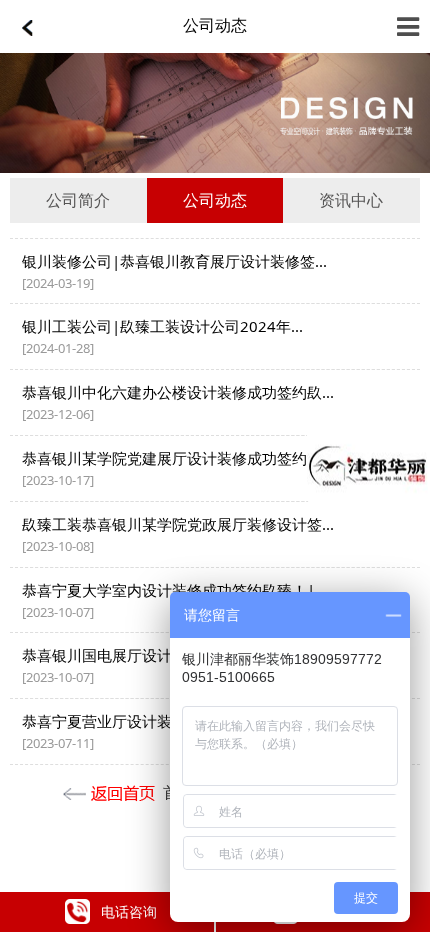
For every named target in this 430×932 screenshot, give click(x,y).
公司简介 (78, 200)
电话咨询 (129, 911)
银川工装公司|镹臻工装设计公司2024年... (162, 326)
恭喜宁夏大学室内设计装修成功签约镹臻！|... (174, 590)
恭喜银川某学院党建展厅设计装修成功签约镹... (178, 458)
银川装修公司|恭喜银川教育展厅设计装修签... (174, 261)
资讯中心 (351, 200)
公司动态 (215, 25)
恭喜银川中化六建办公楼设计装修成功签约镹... (178, 392)
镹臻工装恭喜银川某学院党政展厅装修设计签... (178, 524)
